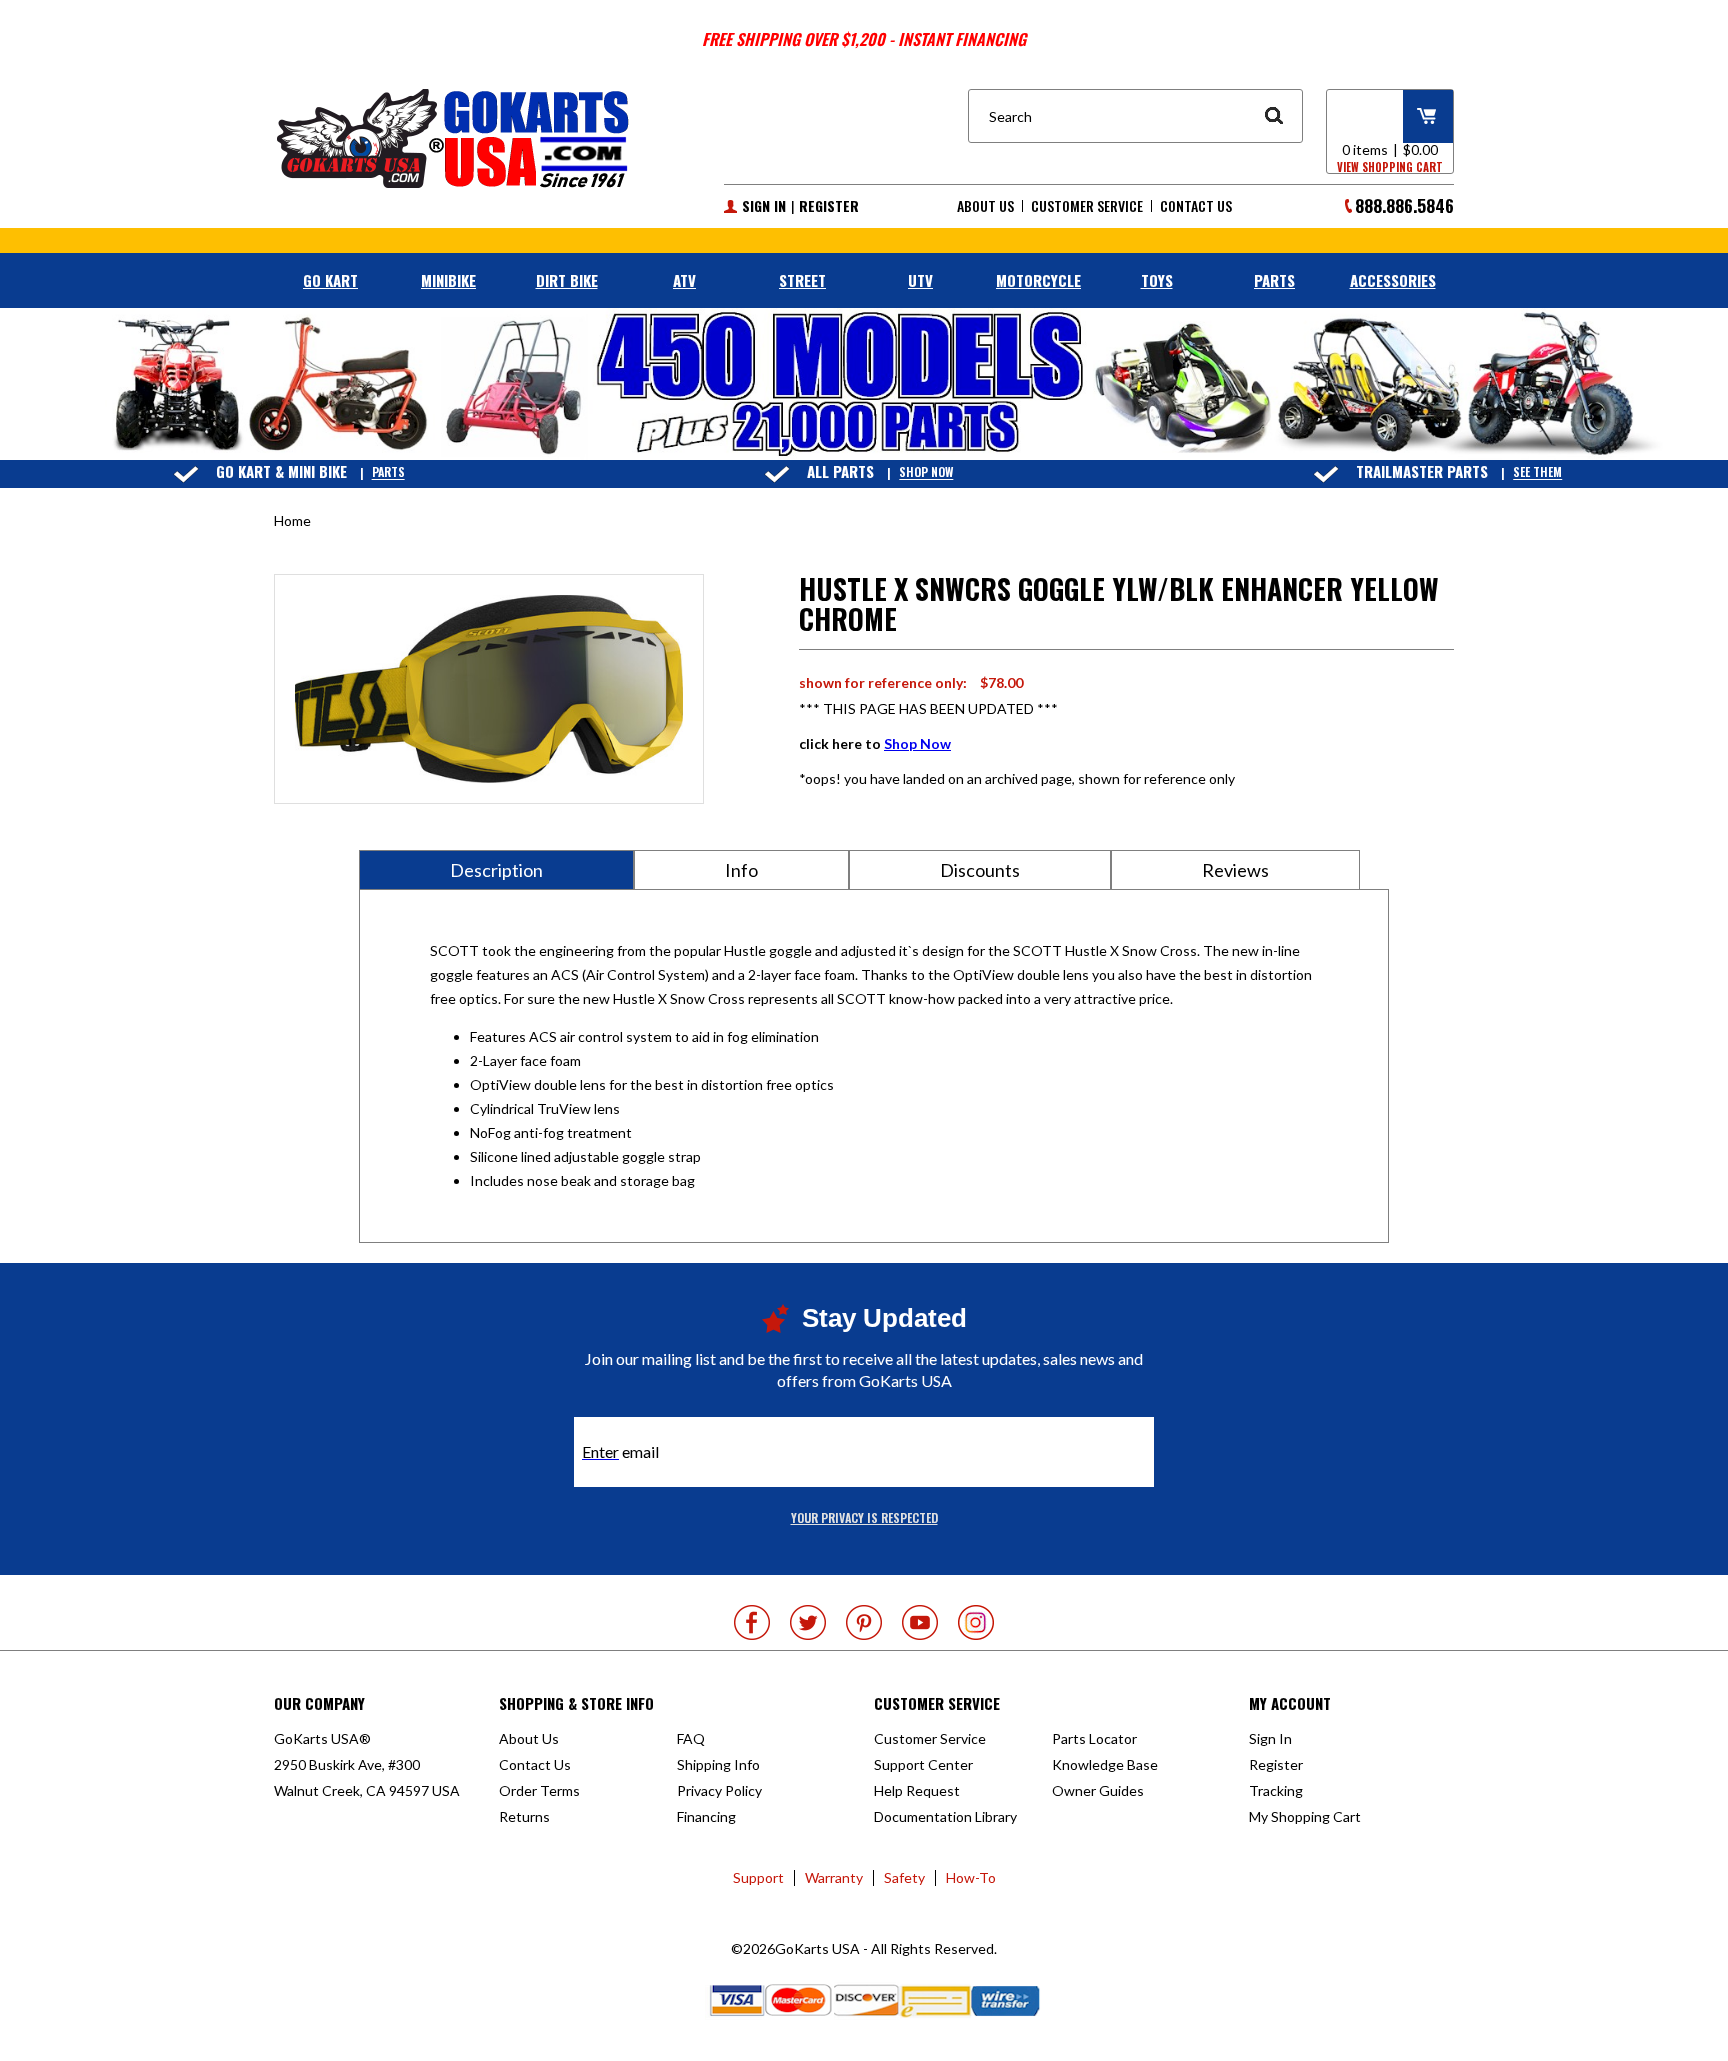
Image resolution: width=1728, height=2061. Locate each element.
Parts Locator (1094, 1738)
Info (741, 870)
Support (758, 1877)
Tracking (1276, 1790)
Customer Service (1087, 206)
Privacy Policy (719, 1790)
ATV (684, 280)
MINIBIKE (448, 280)
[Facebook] (752, 1622)
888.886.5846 (1404, 205)
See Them (1537, 472)
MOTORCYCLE (1038, 280)
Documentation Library (945, 1816)
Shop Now (926, 472)
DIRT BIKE (567, 280)
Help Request (917, 1790)
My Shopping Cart (1305, 1816)
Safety (904, 1877)
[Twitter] (808, 1622)
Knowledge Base (1105, 1764)
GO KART (330, 280)
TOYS (1157, 280)
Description (496, 870)
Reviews (1235, 870)
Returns (524, 1816)
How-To (971, 1877)
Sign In (764, 206)
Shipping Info (718, 1764)
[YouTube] (920, 1622)
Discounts (980, 870)
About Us (985, 206)
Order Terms (539, 1790)
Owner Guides (1098, 1790)
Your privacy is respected (864, 1517)
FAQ (691, 1738)
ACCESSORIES (1393, 280)
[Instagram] (976, 1622)
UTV (920, 280)
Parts (388, 472)
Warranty (834, 1877)
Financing (706, 1816)
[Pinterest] (864, 1622)
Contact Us (1196, 206)
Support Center (923, 1764)
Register (829, 206)
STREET (802, 280)
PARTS (1274, 280)
